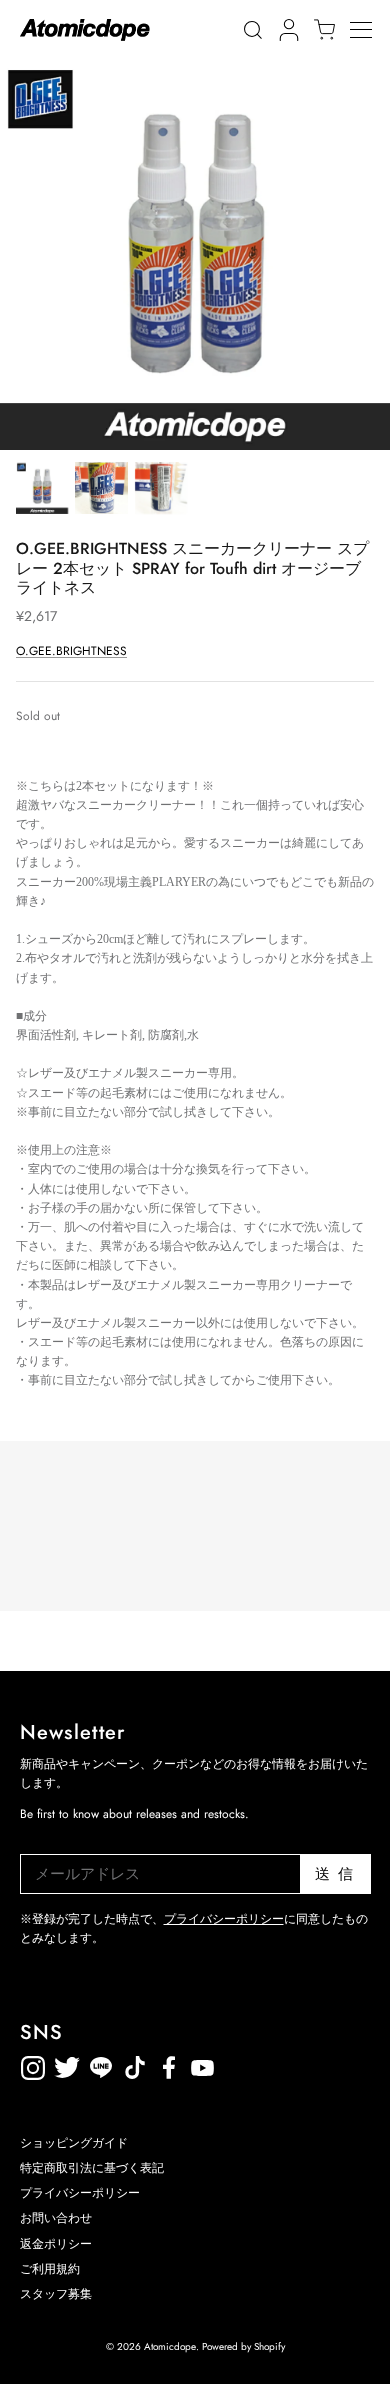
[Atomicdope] (85, 30)
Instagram (33, 2064)
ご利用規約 (50, 2269)
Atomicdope (170, 2346)
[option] (195, 255)
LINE (135, 2064)
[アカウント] (286, 30)
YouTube (169, 2064)
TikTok (101, 2064)
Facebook (203, 2064)
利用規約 (237, 2064)
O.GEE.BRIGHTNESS (71, 651)
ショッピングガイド (74, 2143)
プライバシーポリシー (224, 1919)
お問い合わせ (56, 2218)
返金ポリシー (271, 2064)
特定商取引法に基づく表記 (92, 2168)
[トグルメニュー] (370, 30)
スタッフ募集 (56, 2294)
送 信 (334, 1874)
